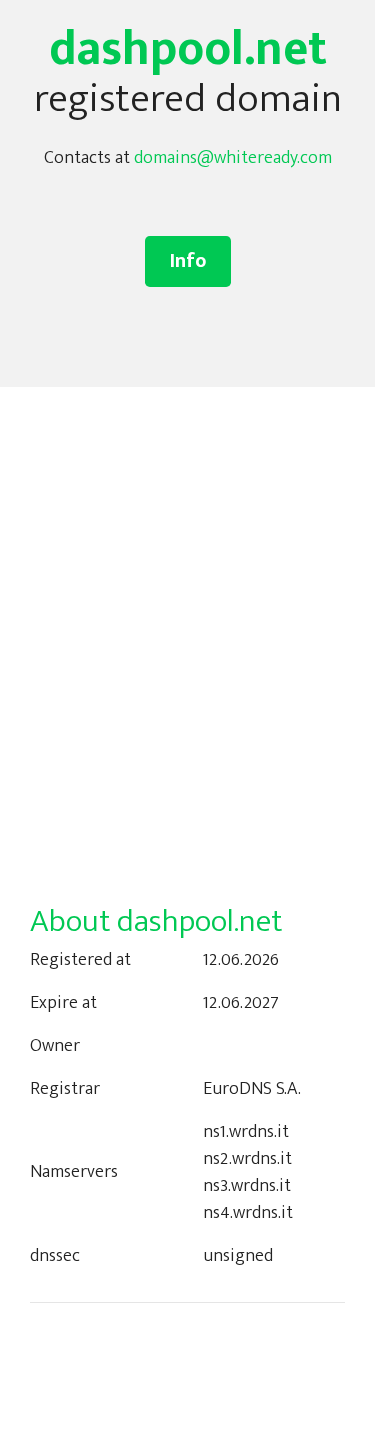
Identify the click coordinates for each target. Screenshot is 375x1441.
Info (188, 261)
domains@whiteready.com (233, 158)
